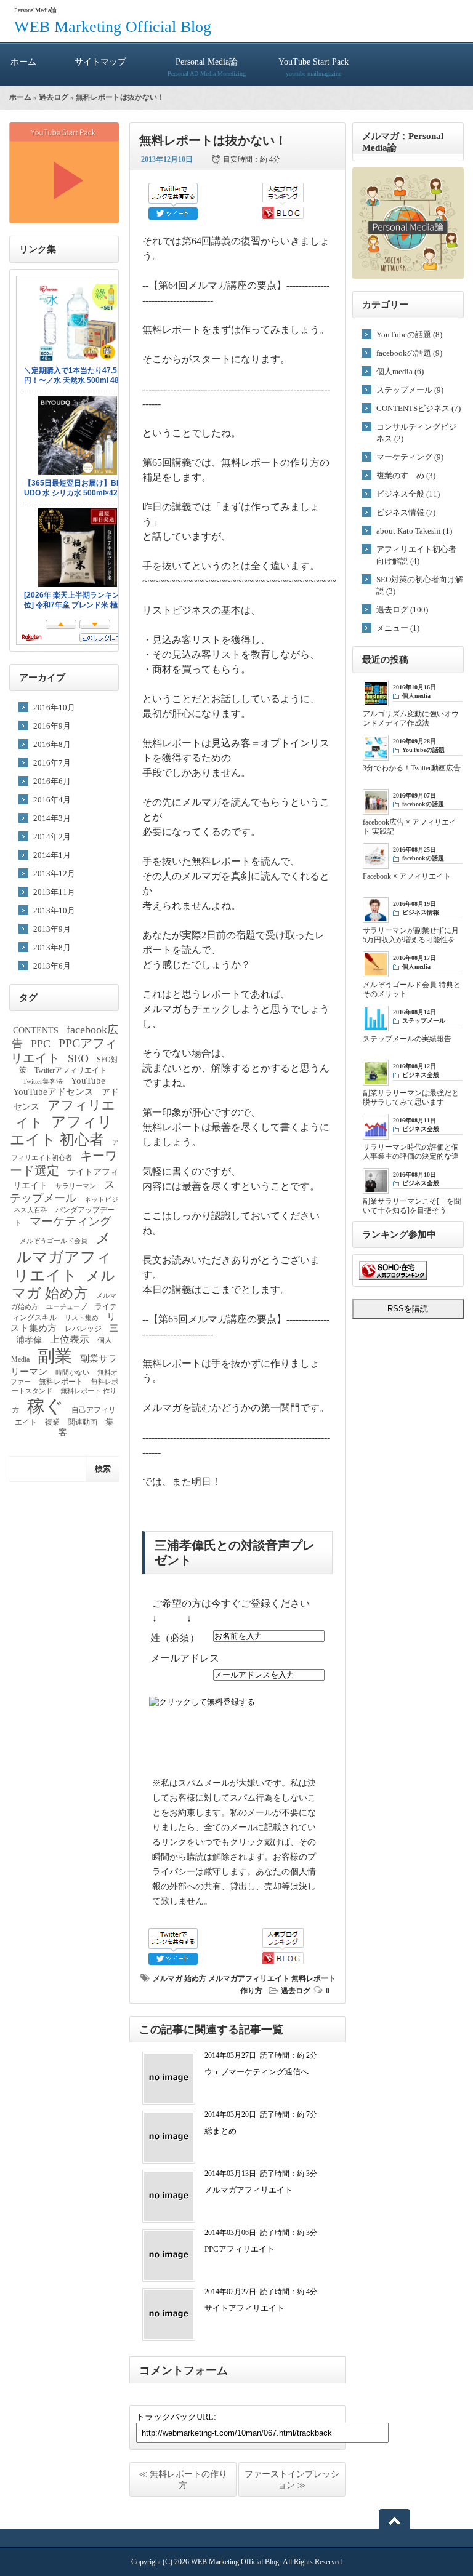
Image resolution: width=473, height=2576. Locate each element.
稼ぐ (45, 1406)
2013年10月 (54, 910)
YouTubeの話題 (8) (409, 334)
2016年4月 (52, 800)
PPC (41, 1044)
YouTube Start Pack (313, 67)
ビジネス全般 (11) (408, 494)
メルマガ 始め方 (180, 1978)
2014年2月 (52, 837)
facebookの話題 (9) (409, 353)
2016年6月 (52, 781)
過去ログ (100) (402, 610)
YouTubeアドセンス (53, 1092)
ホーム (23, 62)
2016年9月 (52, 726)
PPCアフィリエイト (240, 2249)
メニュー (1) (398, 628)
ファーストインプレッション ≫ (292, 2480)
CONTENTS (36, 1030)
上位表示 (70, 1339)
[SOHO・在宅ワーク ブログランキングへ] (393, 1277)
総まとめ (220, 2131)
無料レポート (61, 1382)
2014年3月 (52, 818)
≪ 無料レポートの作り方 (183, 2480)
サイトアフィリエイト (245, 2308)
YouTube (88, 1081)
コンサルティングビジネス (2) (416, 433)
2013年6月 (52, 966)
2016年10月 (54, 707)
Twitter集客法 (43, 1082)
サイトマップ (100, 62)
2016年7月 (52, 763)
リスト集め (82, 1318)
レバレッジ (83, 1329)
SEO (78, 1058)
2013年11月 (54, 892)
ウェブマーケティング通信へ (257, 2072)
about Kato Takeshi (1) (414, 531)
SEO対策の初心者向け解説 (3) (420, 585)
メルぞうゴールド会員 (54, 1241)
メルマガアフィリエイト (249, 1978)
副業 (55, 1356)
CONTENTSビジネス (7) (418, 408)
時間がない (72, 1373)
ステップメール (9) (410, 390)
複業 (52, 1422)
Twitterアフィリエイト (71, 1070)
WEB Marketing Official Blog (113, 27)
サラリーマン (76, 1186)
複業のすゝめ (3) (406, 475)
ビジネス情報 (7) (406, 512)
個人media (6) (400, 371)
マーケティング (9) (410, 457)
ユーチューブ (67, 1307)
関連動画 (83, 1422)
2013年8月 (52, 947)
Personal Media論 (207, 67)
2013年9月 (52, 929)
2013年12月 (54, 874)
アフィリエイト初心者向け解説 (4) (416, 555)
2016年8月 (52, 744)
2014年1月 (52, 855)
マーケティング (71, 1221)
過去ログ (54, 97)
